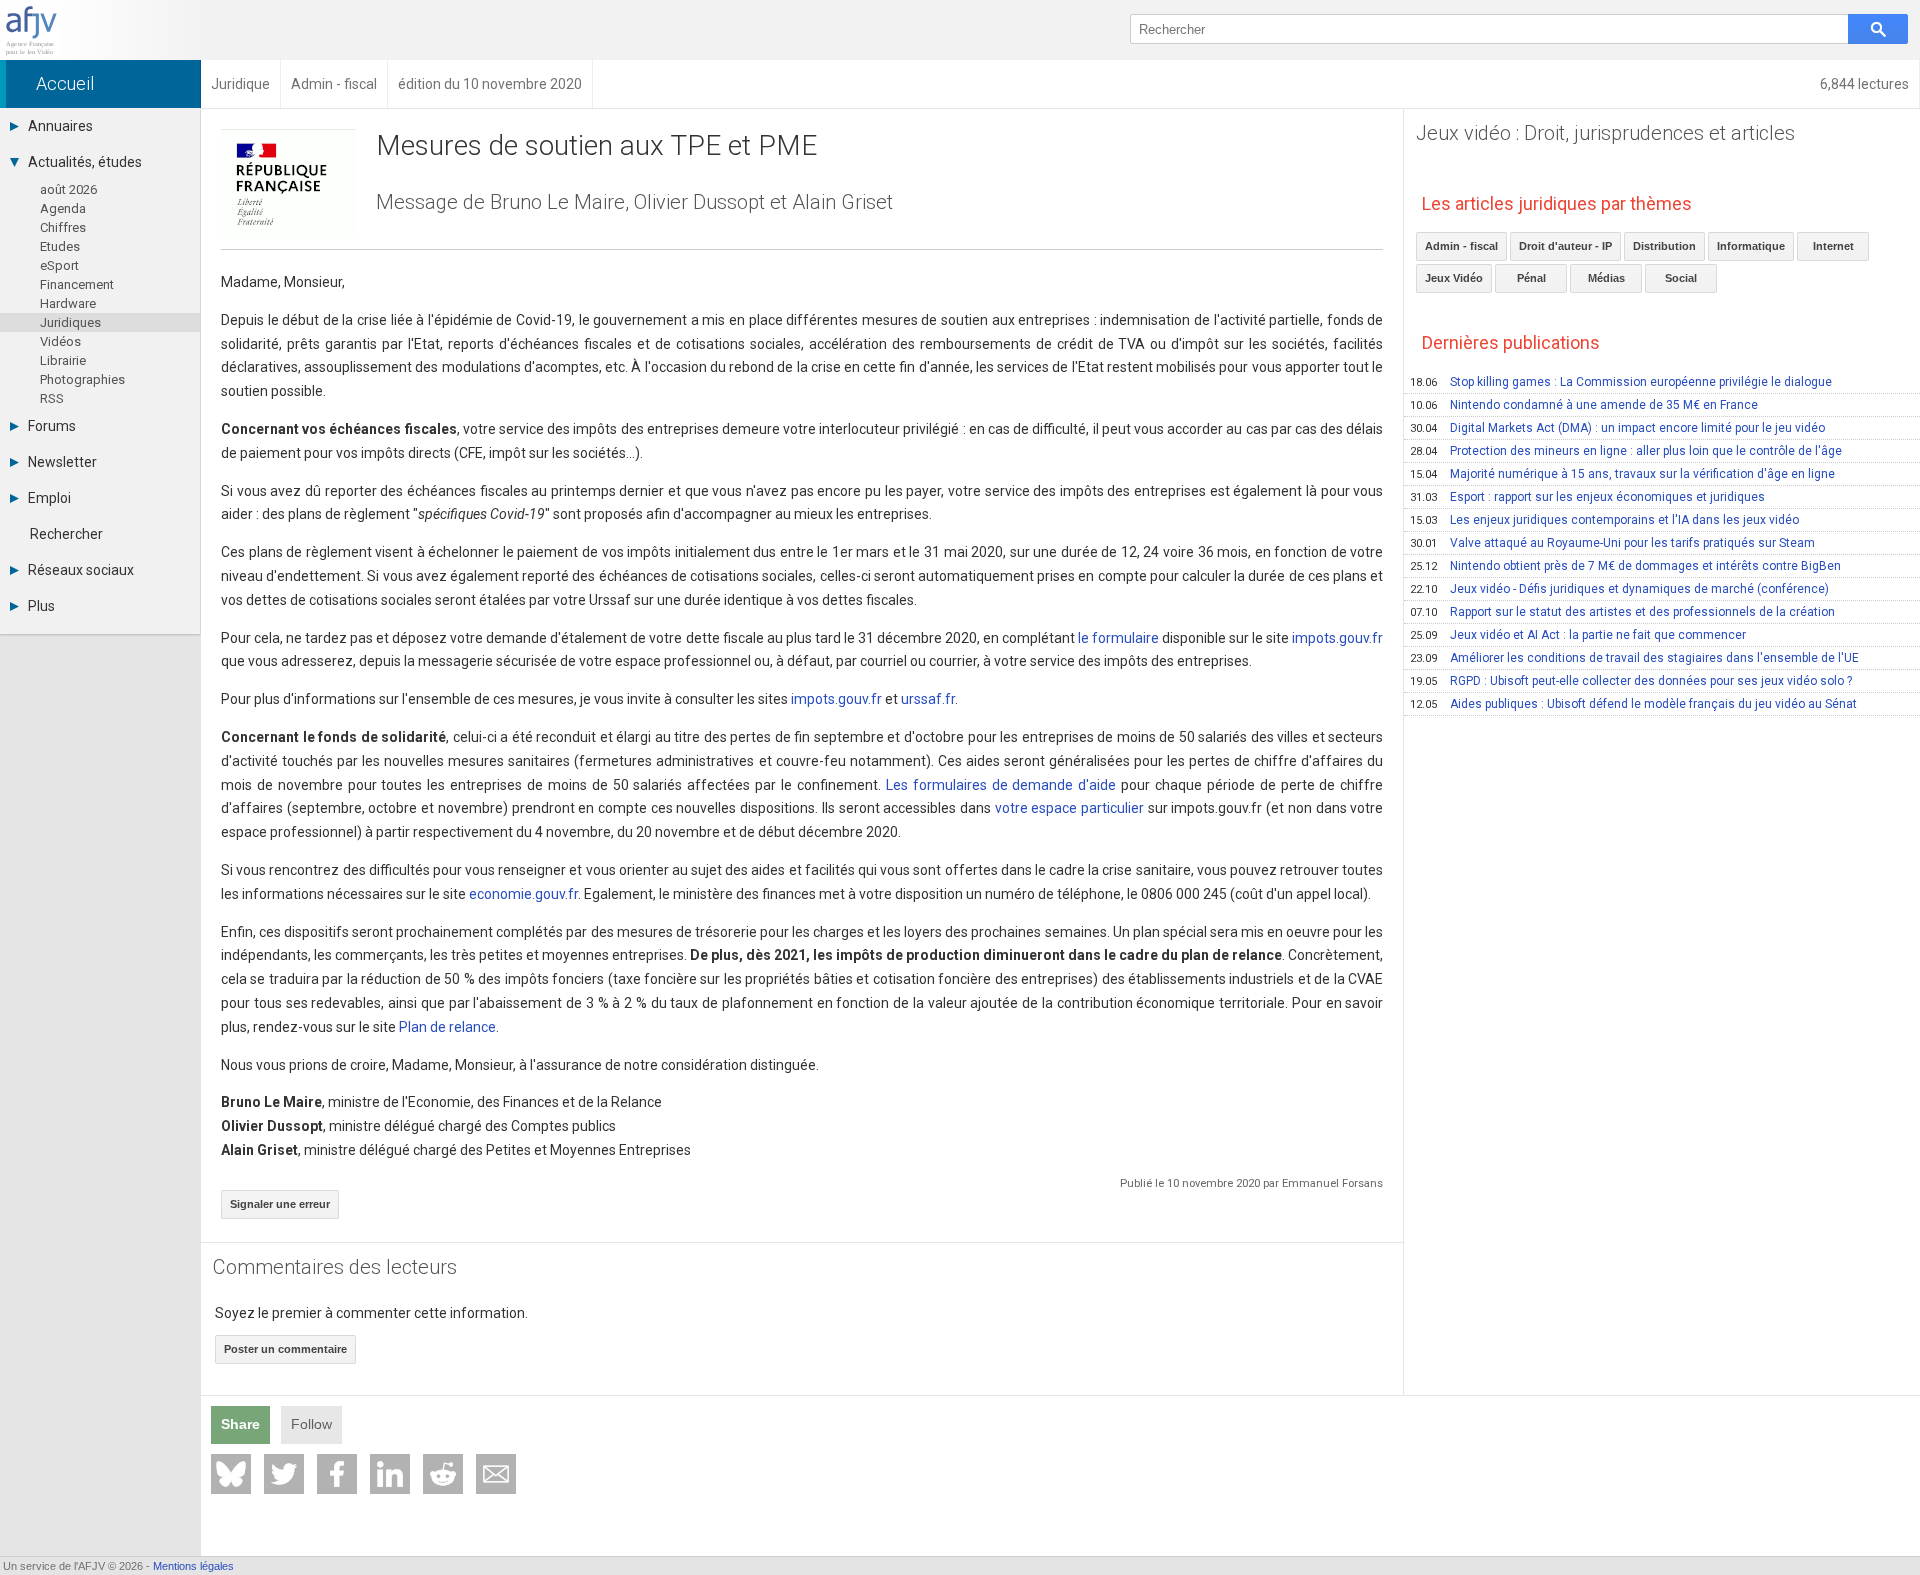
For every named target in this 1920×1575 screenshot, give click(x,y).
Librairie (63, 360)
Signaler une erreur (280, 1204)
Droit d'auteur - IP (1565, 246)
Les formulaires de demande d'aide (1001, 785)
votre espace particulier (1069, 808)
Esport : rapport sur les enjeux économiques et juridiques (1587, 497)
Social (1681, 278)
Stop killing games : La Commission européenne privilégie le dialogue (1621, 382)
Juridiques (70, 322)
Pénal (1531, 278)
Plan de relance (447, 1027)
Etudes (60, 246)
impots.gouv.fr (1337, 638)
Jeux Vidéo (1454, 278)
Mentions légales (193, 1566)
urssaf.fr (928, 699)
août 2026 (68, 189)
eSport (59, 265)
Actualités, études (85, 162)
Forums (52, 426)
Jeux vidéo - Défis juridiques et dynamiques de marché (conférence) (1619, 589)
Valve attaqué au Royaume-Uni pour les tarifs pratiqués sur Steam (1612, 543)
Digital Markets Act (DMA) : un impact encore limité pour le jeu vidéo (1617, 428)
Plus (41, 606)
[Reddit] (443, 1474)
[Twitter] (284, 1474)
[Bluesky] (231, 1474)
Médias (1606, 278)
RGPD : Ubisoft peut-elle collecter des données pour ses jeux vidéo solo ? (1631, 681)
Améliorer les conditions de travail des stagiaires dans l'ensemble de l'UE (1634, 658)
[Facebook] (337, 1474)
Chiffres (63, 227)
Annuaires (60, 126)
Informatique (1751, 246)
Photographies (82, 379)
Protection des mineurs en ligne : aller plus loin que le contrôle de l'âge (1626, 451)
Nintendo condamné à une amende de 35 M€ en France (1584, 405)
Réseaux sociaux (81, 570)
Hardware (68, 303)
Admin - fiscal (1461, 246)
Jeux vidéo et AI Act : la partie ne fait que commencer (1578, 635)
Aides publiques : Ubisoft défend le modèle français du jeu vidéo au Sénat (1633, 704)
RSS (52, 398)
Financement (77, 284)
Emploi (49, 498)
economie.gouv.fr (523, 894)
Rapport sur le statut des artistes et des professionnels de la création (1622, 612)
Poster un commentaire (285, 1349)
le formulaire (1118, 638)
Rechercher (66, 534)
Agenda (63, 208)
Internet (1833, 246)
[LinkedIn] (390, 1474)
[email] (496, 1474)
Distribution (1664, 246)
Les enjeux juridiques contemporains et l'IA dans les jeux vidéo (1604, 520)
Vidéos (60, 341)
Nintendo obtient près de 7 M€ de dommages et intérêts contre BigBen (1625, 566)
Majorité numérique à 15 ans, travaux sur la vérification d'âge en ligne (1622, 474)
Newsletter (62, 462)
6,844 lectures (1864, 84)
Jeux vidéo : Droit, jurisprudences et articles (1605, 133)
